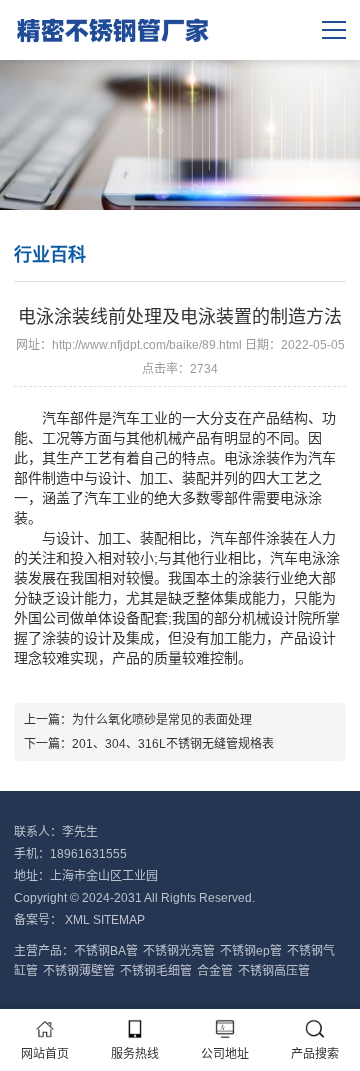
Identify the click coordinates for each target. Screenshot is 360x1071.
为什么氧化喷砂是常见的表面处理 (162, 720)
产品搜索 (315, 1054)
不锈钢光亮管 (179, 951)
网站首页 (45, 1054)
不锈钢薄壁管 (79, 971)
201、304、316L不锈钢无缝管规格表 (173, 744)
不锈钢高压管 (274, 971)
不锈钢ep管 (251, 951)
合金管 (215, 971)
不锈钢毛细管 (156, 971)
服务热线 (135, 1054)
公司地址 (225, 1054)
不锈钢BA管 (106, 951)
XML (77, 920)
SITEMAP (119, 920)
